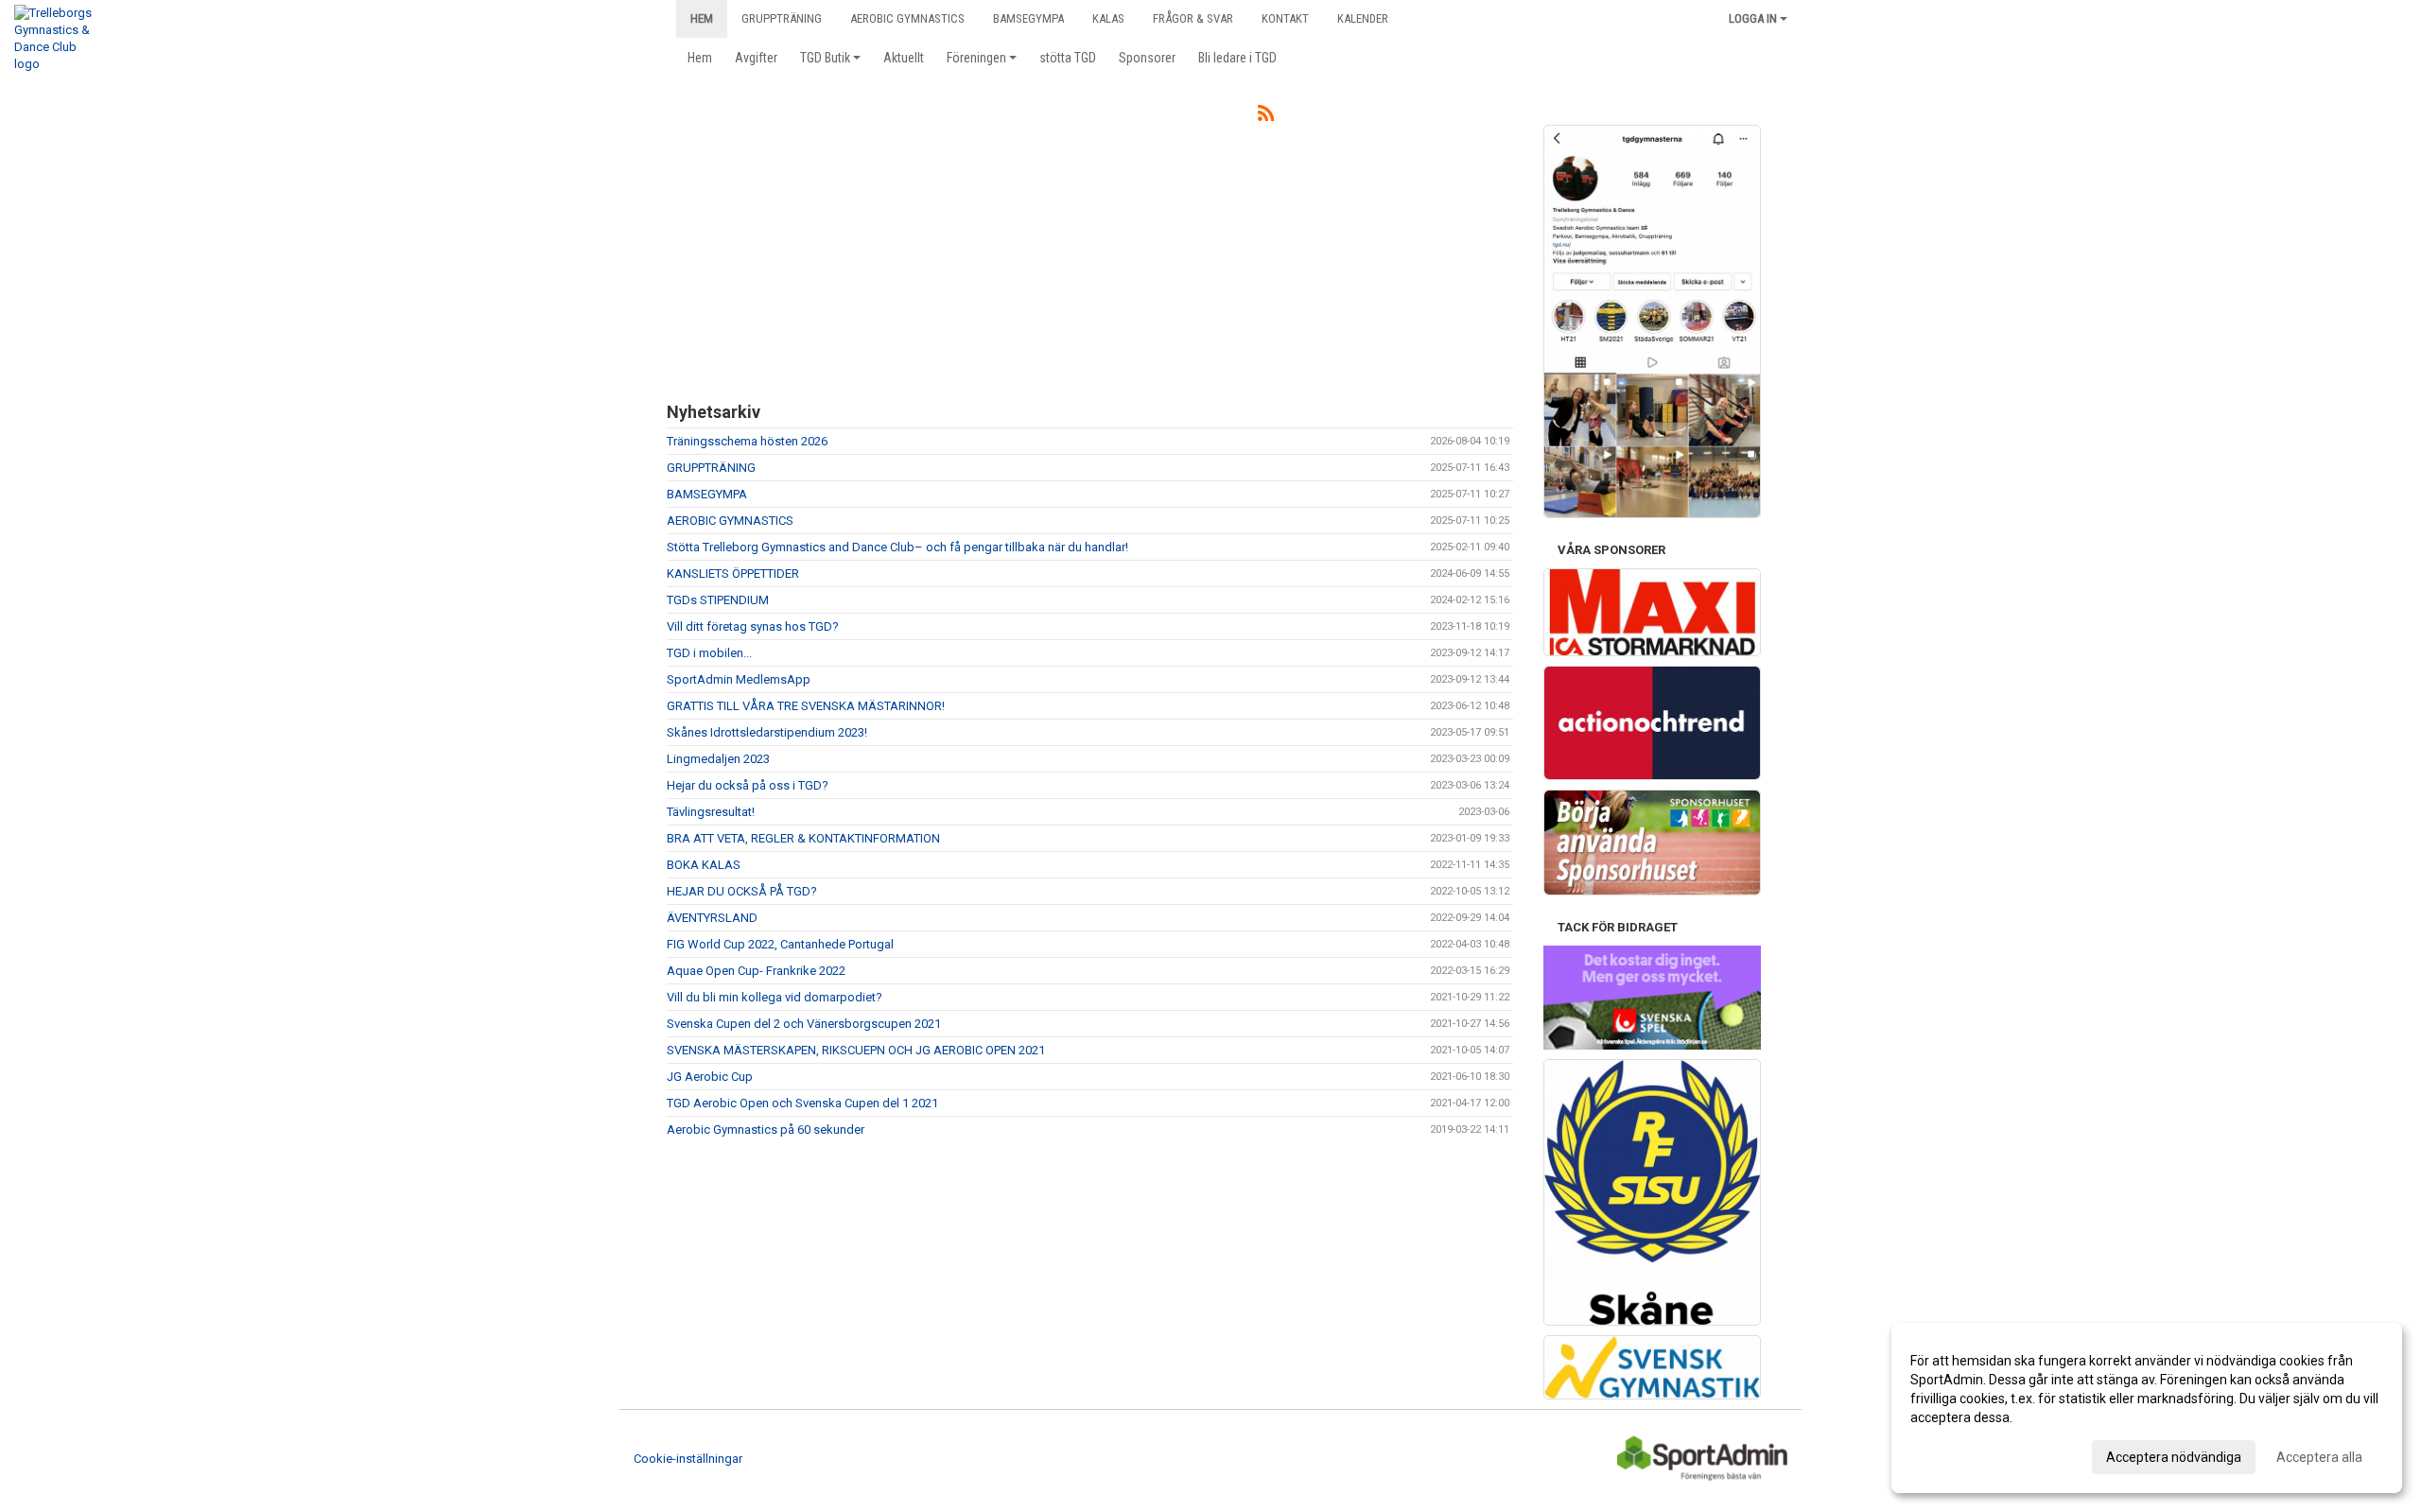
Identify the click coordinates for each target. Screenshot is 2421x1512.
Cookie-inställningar (688, 1459)
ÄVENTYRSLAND (712, 918)
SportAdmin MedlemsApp (739, 679)
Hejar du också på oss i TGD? (748, 785)
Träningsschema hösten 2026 (747, 441)
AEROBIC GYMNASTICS (730, 521)
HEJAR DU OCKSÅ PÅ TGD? (742, 891)
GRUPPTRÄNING (711, 468)
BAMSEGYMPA (707, 494)
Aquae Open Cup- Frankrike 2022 (756, 971)
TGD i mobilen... (709, 653)
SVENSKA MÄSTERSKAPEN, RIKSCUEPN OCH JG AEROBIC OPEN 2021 (856, 1050)
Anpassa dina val (1961, 1454)
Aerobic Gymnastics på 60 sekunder (766, 1130)
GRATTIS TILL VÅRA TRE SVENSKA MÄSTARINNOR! (806, 706)
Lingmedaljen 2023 (718, 759)
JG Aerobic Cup (710, 1077)
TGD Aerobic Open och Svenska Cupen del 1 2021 (802, 1103)
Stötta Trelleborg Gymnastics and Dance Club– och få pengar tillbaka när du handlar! (897, 547)
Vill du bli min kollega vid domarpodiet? (775, 997)
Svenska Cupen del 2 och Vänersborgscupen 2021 (804, 1024)
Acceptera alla (2319, 1457)
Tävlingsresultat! (711, 812)
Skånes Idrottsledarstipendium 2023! (767, 732)
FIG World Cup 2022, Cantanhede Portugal (780, 944)
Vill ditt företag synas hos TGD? (753, 626)
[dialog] (2147, 1408)
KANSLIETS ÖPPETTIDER (733, 574)
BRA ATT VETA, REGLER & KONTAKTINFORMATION (803, 838)
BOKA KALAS (704, 865)
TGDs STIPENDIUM (718, 600)
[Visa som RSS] (1266, 117)
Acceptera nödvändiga (2174, 1457)
